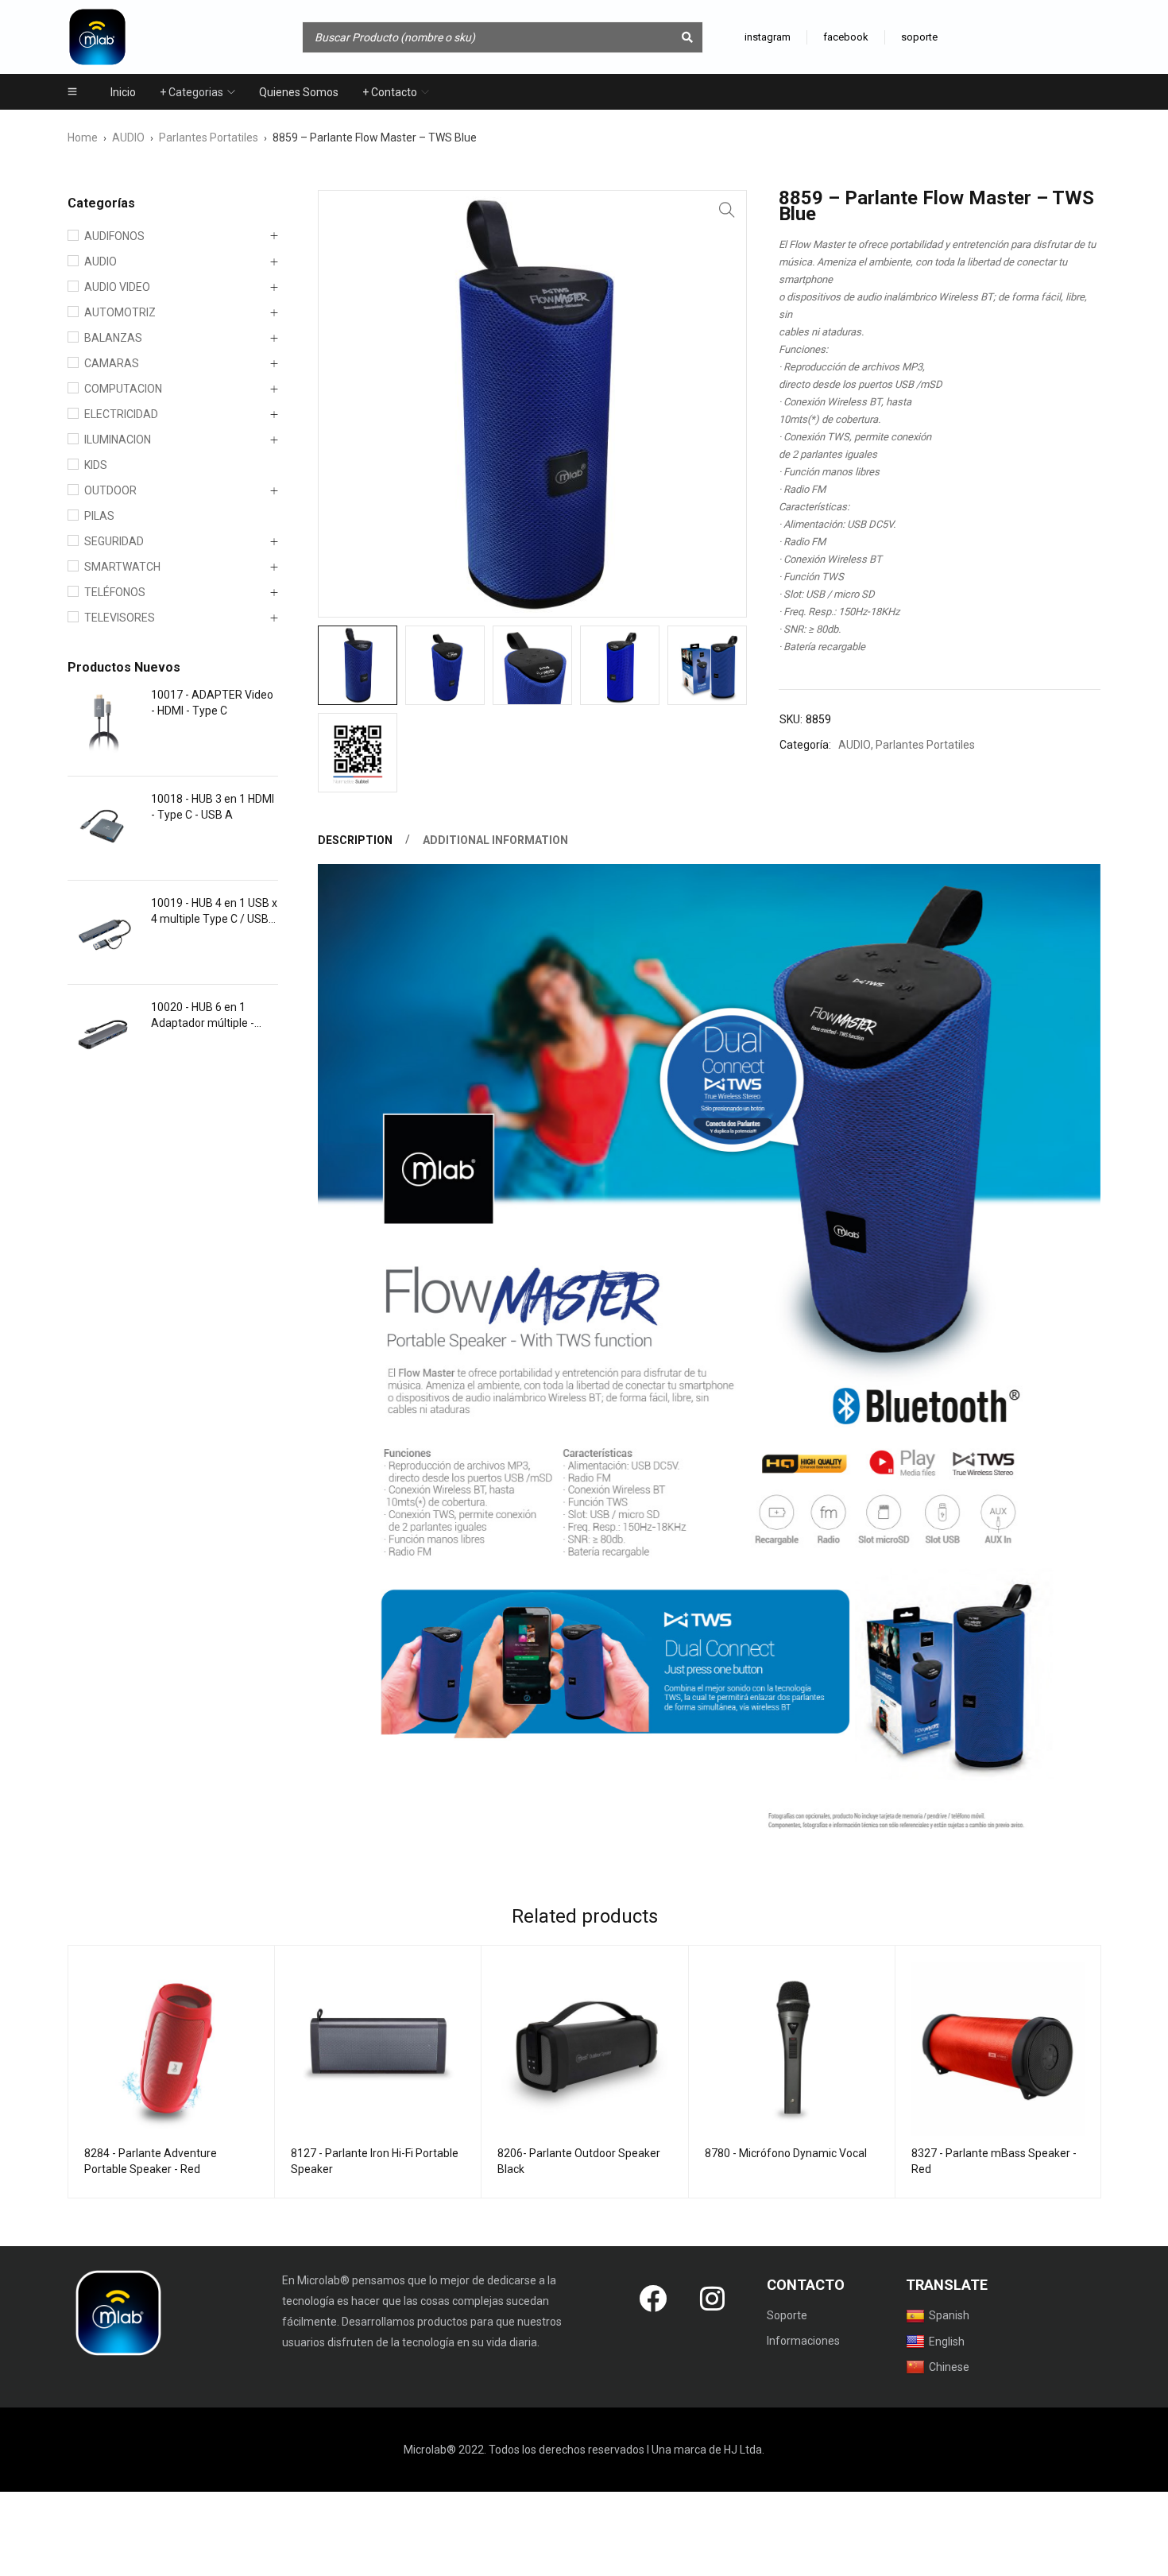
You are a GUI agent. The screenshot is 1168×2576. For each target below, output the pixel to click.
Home (83, 138)
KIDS (96, 465)
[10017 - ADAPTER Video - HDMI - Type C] (103, 724)
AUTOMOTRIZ (120, 312)
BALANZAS (113, 338)
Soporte (787, 2315)
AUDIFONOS (114, 236)
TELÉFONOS (115, 592)
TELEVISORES (120, 618)
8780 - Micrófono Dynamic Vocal (786, 2153)
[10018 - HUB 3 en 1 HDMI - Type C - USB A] (103, 828)
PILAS (99, 516)
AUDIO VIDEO (117, 287)
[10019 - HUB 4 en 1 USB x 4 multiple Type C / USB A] (103, 932)
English (947, 2342)
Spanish (949, 2315)
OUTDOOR (110, 490)
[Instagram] (713, 2298)
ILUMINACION (118, 440)
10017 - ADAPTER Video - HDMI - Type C (212, 703)
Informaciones (803, 2341)
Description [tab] (355, 840)
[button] (727, 210)
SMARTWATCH (122, 567)
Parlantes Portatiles (209, 138)
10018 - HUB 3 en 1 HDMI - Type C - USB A (213, 807)
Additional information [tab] (495, 840)
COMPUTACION (123, 389)
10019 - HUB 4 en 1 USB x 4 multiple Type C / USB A (214, 912)
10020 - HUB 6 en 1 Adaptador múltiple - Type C (203, 1016)
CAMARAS (112, 363)
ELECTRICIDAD (121, 414)
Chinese (949, 2367)
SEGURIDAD (114, 541)
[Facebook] (653, 2298)
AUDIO (128, 138)
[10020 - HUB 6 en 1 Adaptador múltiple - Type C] (103, 1036)
